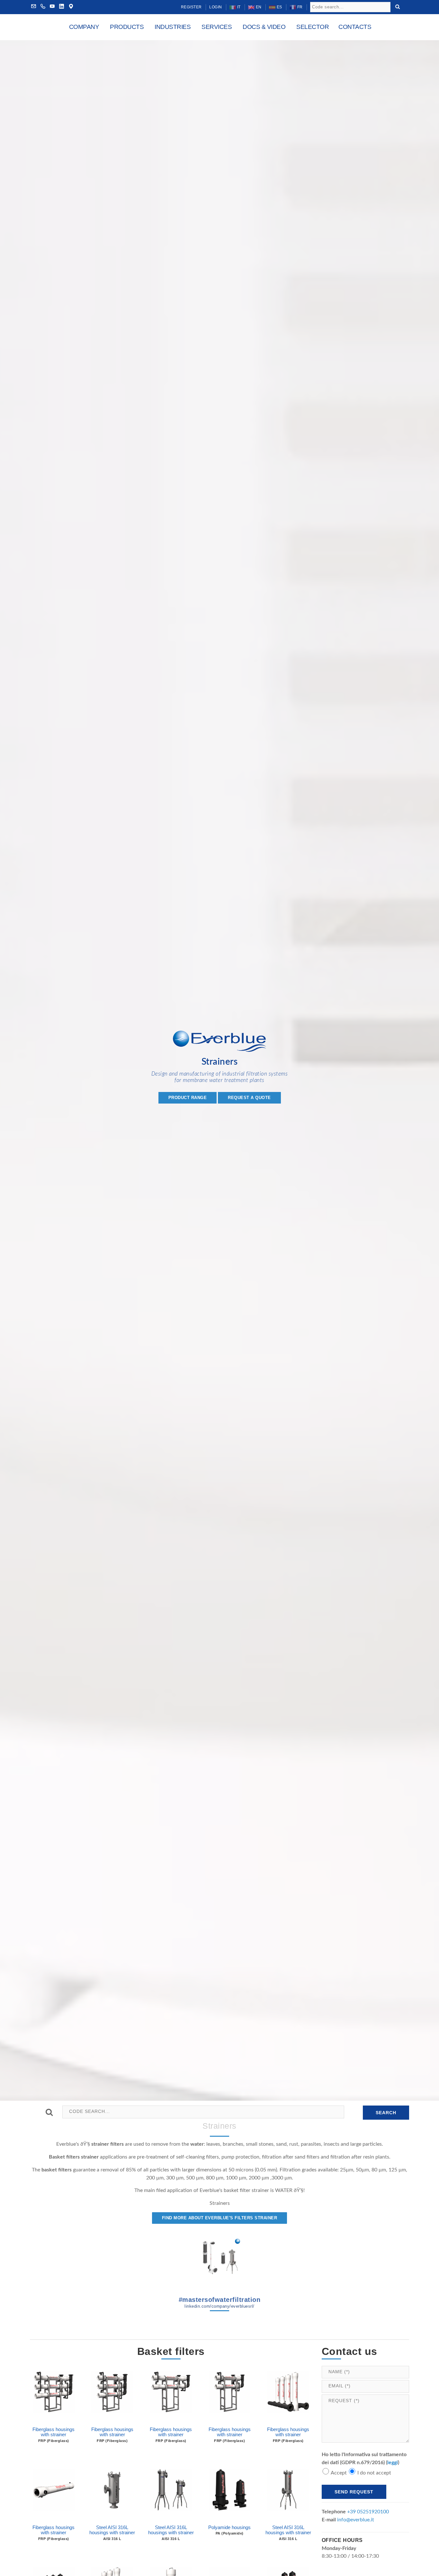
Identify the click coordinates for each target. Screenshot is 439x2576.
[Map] (71, 7)
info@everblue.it (356, 2520)
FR (299, 7)
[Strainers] (219, 2258)
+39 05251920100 (368, 2512)
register (191, 7)
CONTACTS (355, 27)
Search (386, 2113)
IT (238, 7)
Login (216, 7)
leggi (393, 2463)
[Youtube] (52, 7)
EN (258, 7)
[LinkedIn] (62, 7)
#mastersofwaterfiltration (220, 2302)
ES (279, 7)
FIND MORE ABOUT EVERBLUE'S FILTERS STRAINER (220, 2218)
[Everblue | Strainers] (219, 1044)
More (54, 2414)
